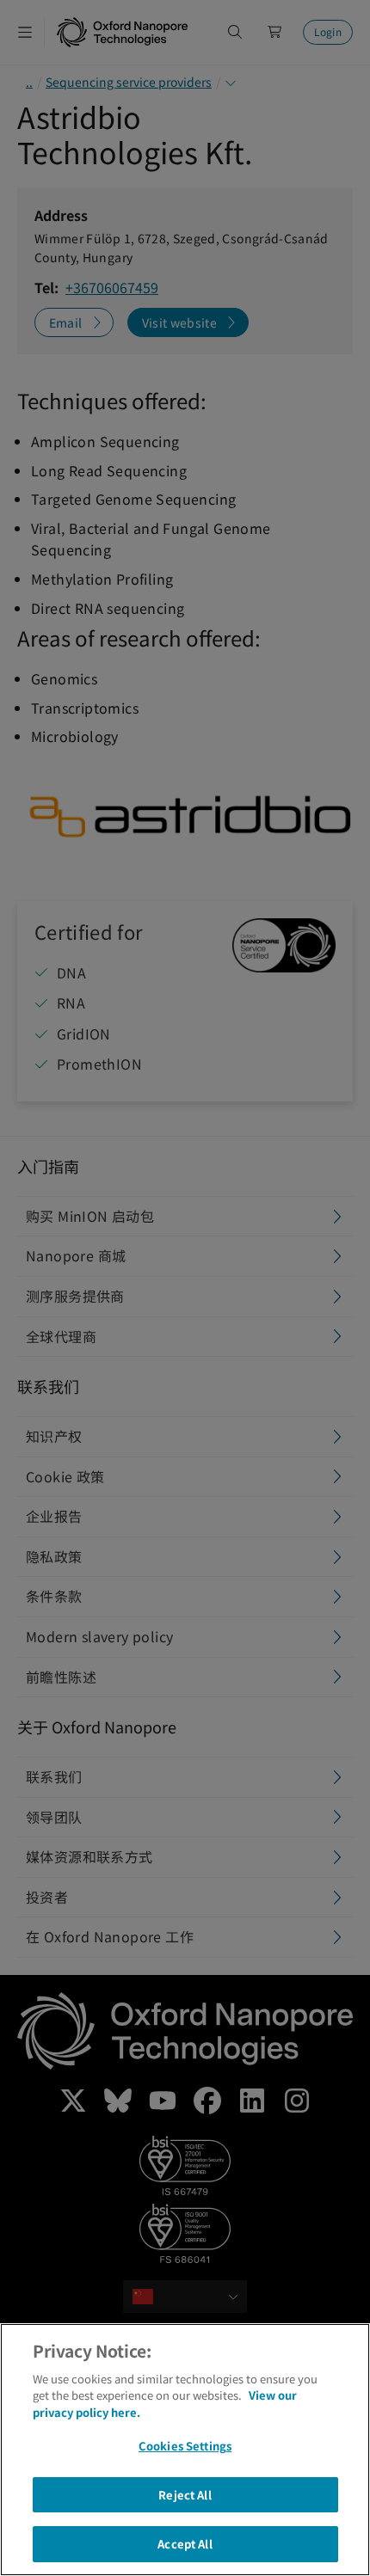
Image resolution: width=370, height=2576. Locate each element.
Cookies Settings (185, 2446)
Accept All (185, 2544)
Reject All (185, 2495)
